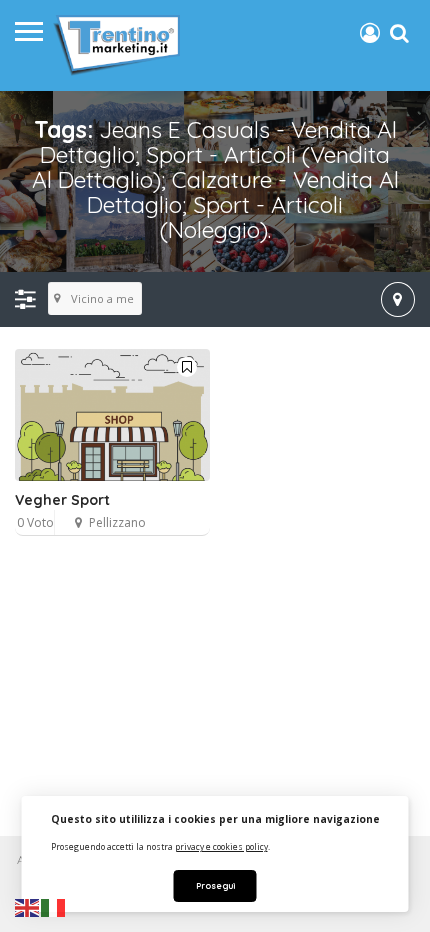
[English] (28, 907)
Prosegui (215, 885)
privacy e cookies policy (221, 846)
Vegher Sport (62, 500)
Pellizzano (117, 522)
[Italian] (54, 907)
